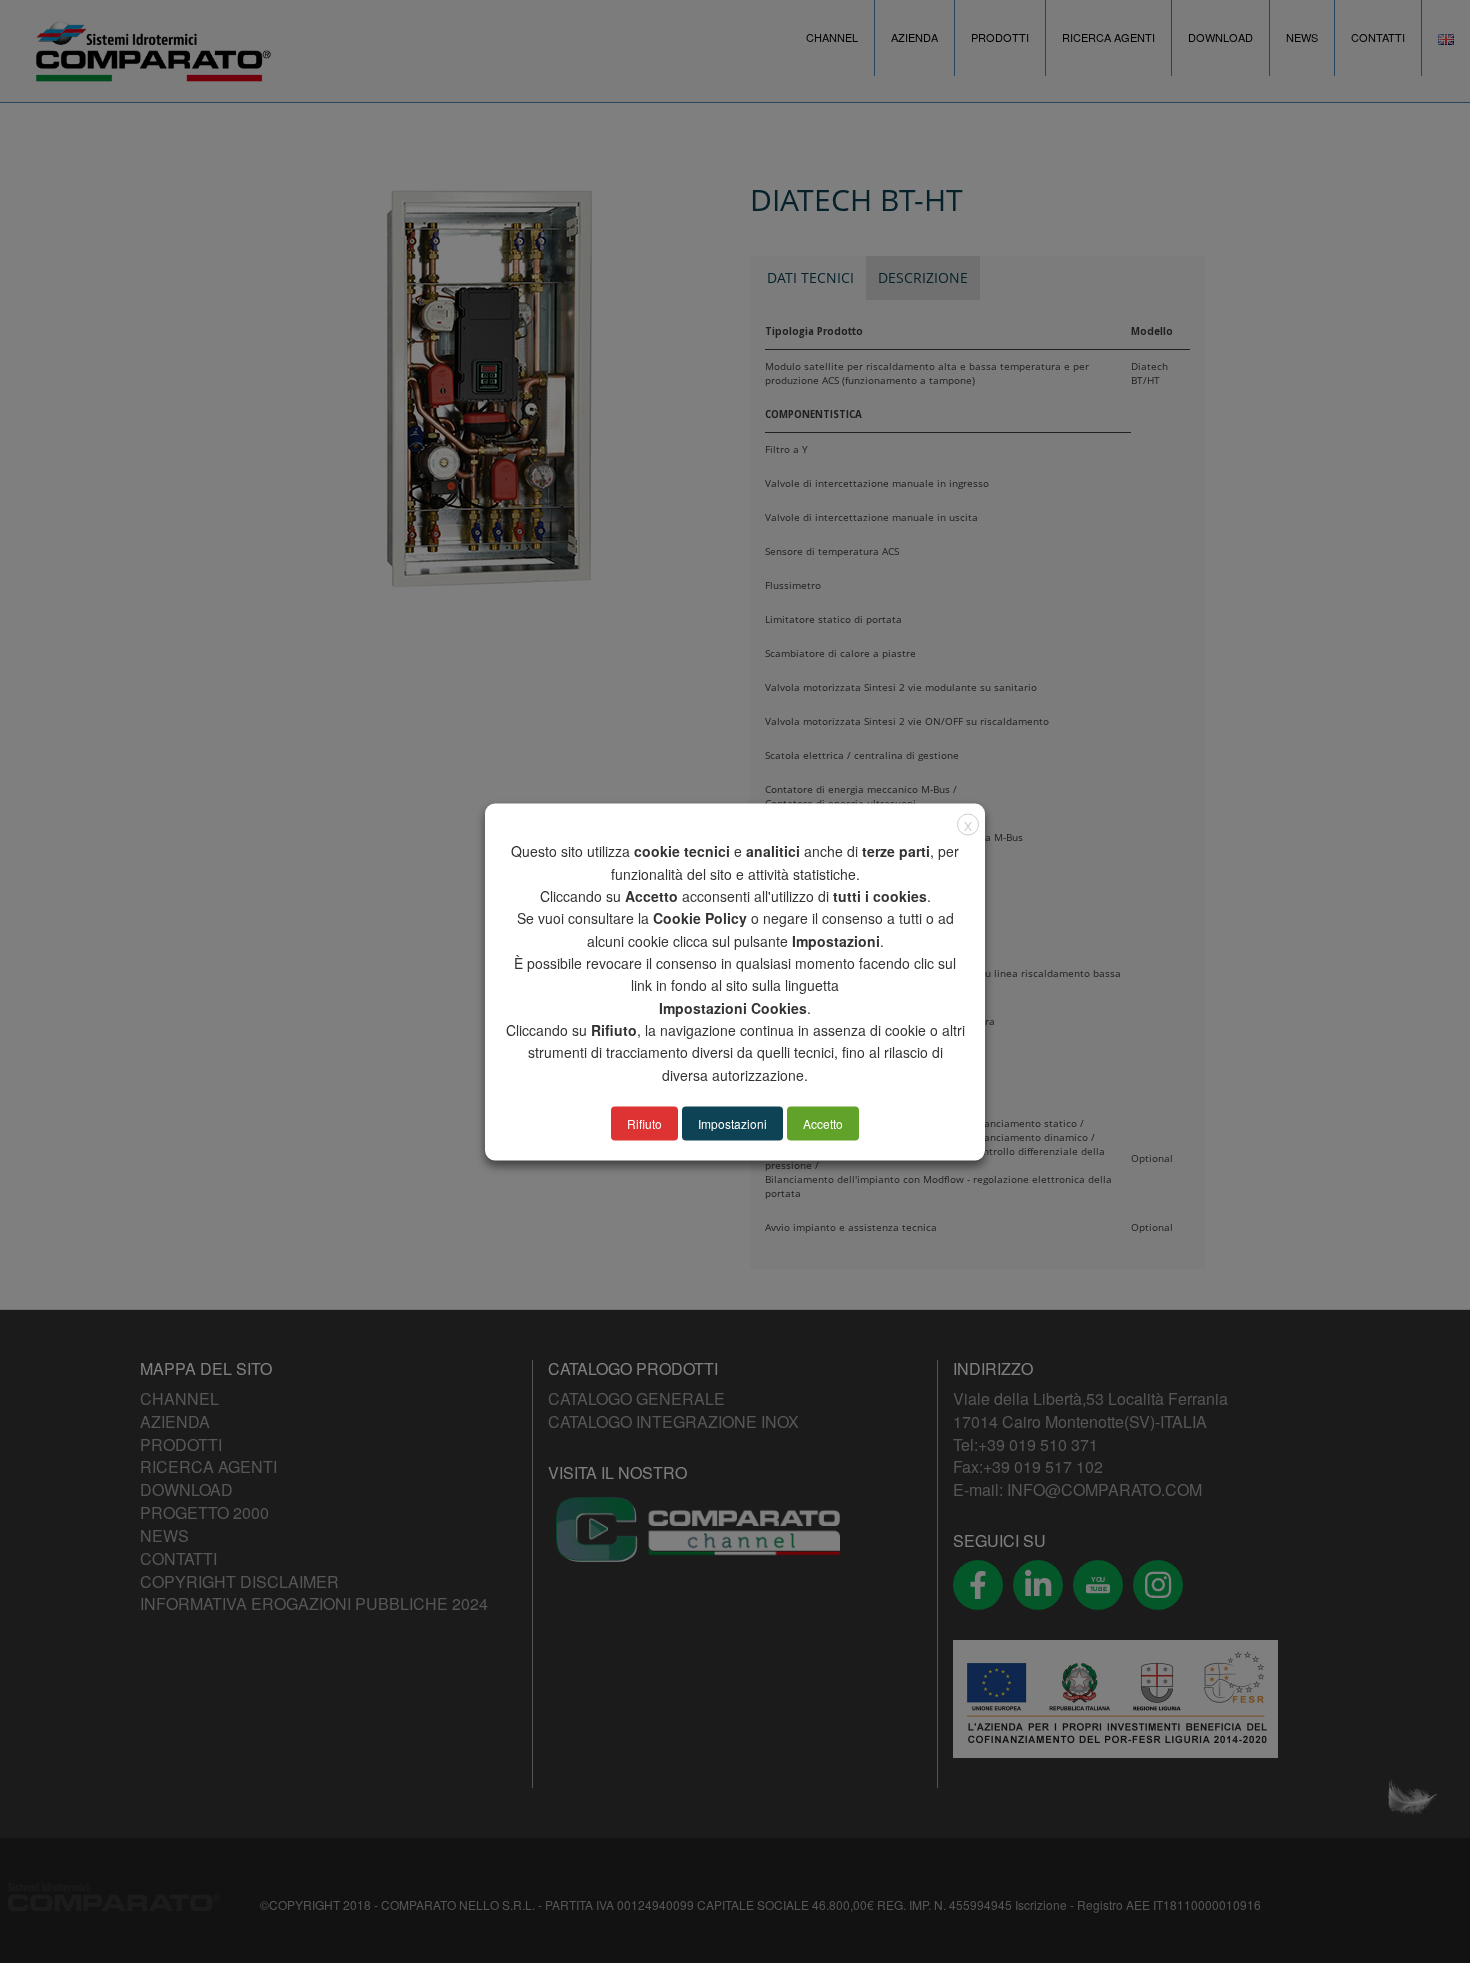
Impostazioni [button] (732, 1122)
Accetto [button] (823, 1122)
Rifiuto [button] (644, 1122)
